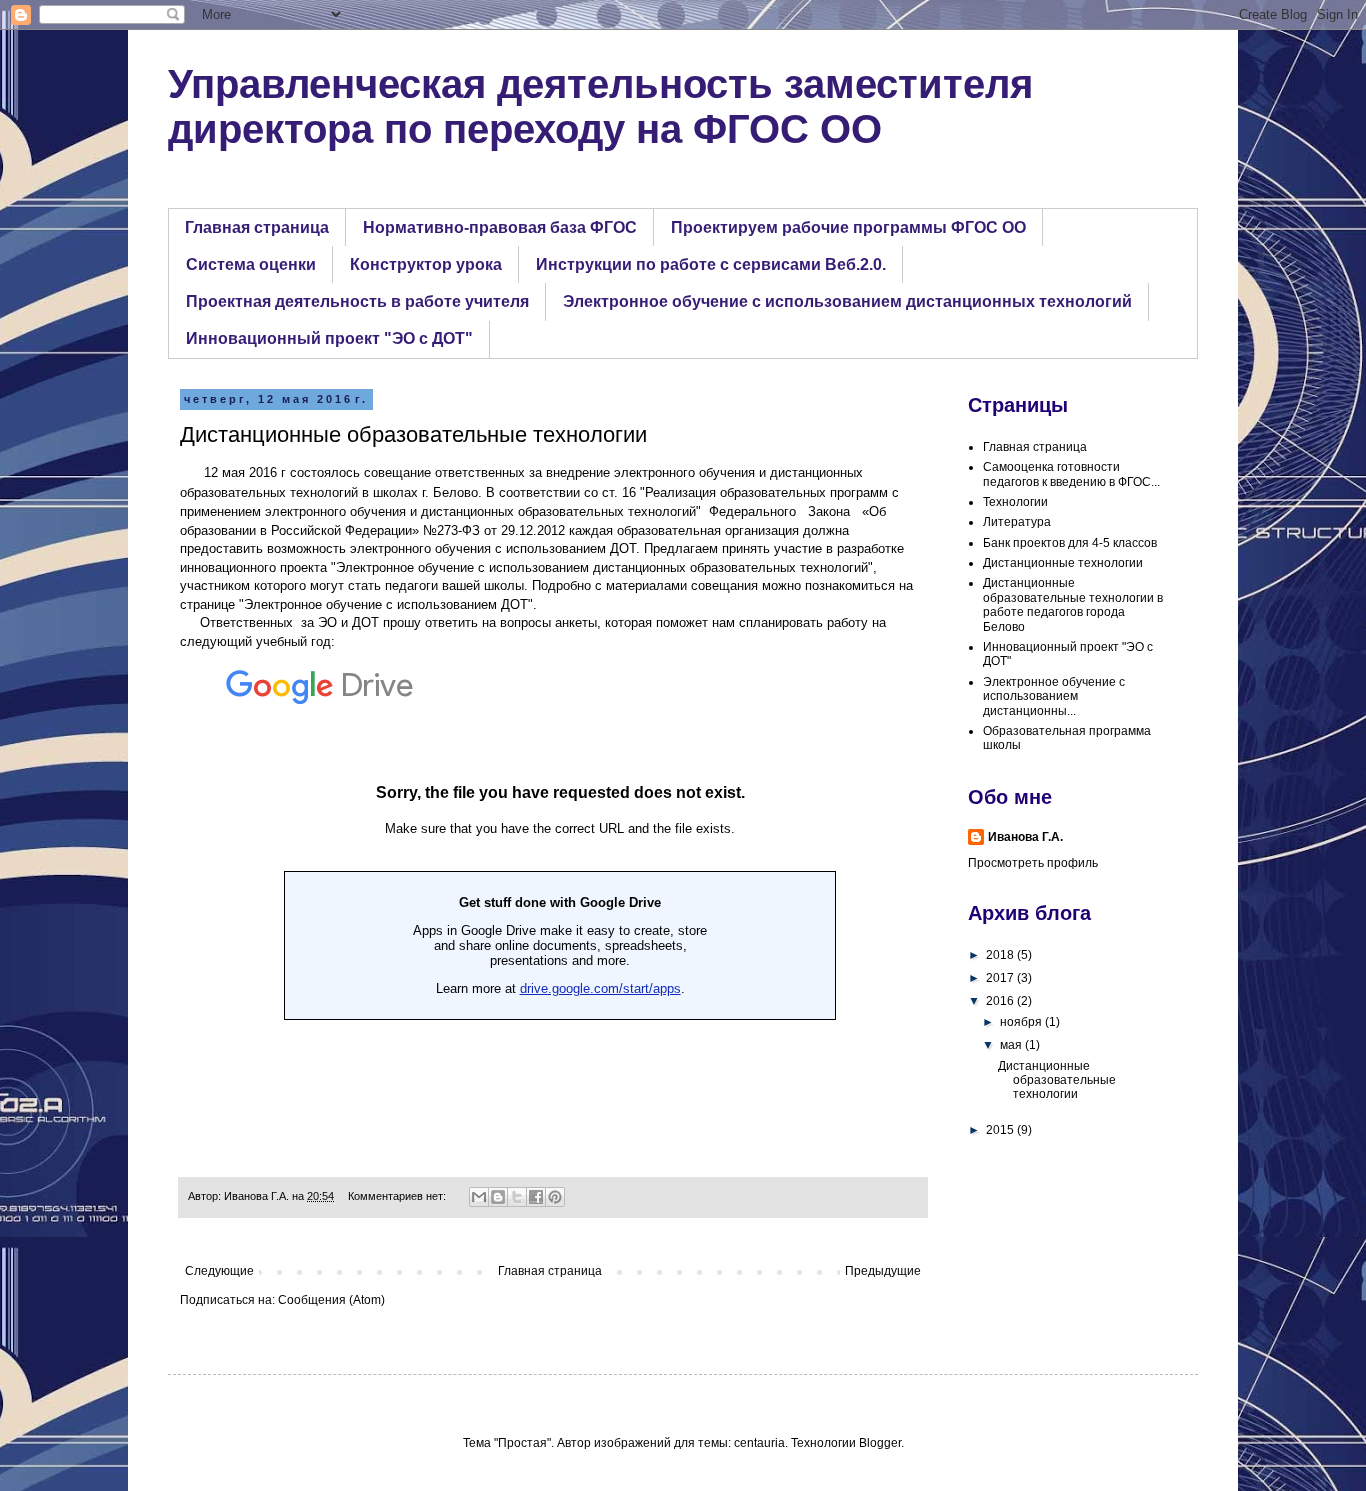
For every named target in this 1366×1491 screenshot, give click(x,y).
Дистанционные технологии (1063, 563)
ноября (1022, 1022)
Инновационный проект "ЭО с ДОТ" (329, 338)
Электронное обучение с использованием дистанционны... (1054, 696)
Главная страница (257, 227)
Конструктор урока (426, 264)
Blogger (880, 1443)
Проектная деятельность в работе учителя (357, 301)
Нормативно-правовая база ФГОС (500, 227)
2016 (1001, 1001)
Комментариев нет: (398, 1196)
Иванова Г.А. (1025, 837)
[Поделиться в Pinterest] (555, 1197)
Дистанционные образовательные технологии (413, 434)
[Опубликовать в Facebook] (536, 1197)
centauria (759, 1443)
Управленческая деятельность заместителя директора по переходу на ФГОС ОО (600, 106)
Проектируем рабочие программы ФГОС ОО (848, 227)
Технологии (1015, 502)
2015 (1001, 1130)
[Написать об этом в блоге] (498, 1197)
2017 (1001, 978)
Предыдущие (883, 1271)
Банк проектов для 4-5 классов (1070, 543)
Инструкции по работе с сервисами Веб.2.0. (711, 264)
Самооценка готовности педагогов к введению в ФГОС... (1071, 474)
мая (1012, 1045)
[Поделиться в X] (517, 1197)
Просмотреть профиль (1033, 863)
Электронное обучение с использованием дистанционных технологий (847, 301)
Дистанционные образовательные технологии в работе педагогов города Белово (1073, 604)
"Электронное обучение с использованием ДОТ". (390, 604)
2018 (1001, 955)
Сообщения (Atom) (331, 1300)
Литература (1017, 522)
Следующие (219, 1271)
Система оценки (251, 264)
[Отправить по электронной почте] (479, 1197)
